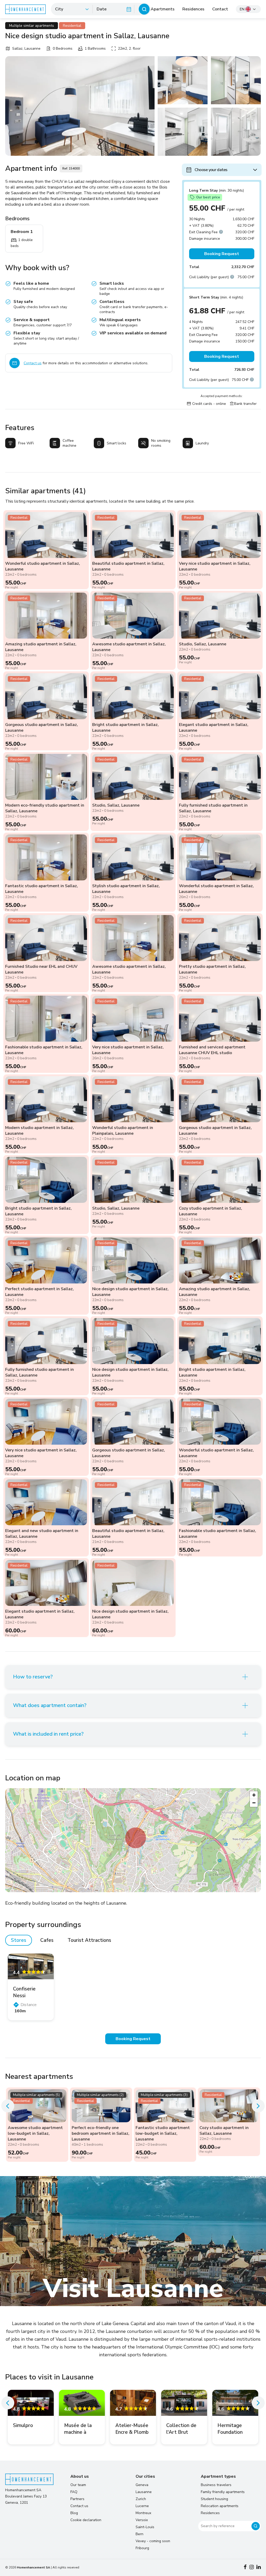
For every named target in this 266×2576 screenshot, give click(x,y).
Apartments (163, 9)
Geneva (142, 2485)
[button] (136, 1838)
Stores (19, 1940)
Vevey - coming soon (153, 2541)
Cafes (47, 1940)
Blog (74, 2513)
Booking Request (222, 254)
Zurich (141, 2499)
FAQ (74, 2492)
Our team (78, 2485)
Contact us (33, 363)
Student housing (214, 2499)
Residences (193, 9)
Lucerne (142, 2506)
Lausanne (144, 2492)
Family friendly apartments (223, 2492)
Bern (139, 2534)
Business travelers (216, 2485)
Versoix (142, 2520)
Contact (220, 9)
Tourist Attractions (89, 1940)
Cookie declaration (86, 2520)
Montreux (143, 2513)
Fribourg (142, 2548)
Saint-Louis (145, 2527)
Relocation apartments (220, 2506)
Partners (77, 2499)
